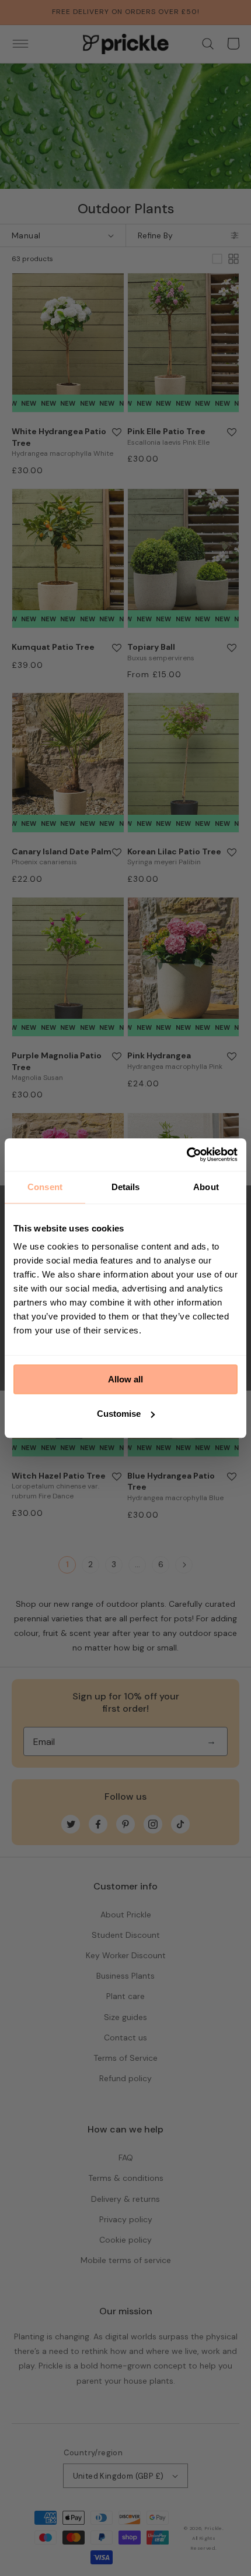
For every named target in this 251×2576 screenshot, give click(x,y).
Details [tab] (126, 1187)
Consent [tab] (45, 1187)
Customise (119, 1414)
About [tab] (206, 1187)
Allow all (125, 1379)
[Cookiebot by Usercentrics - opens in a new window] (186, 1155)
